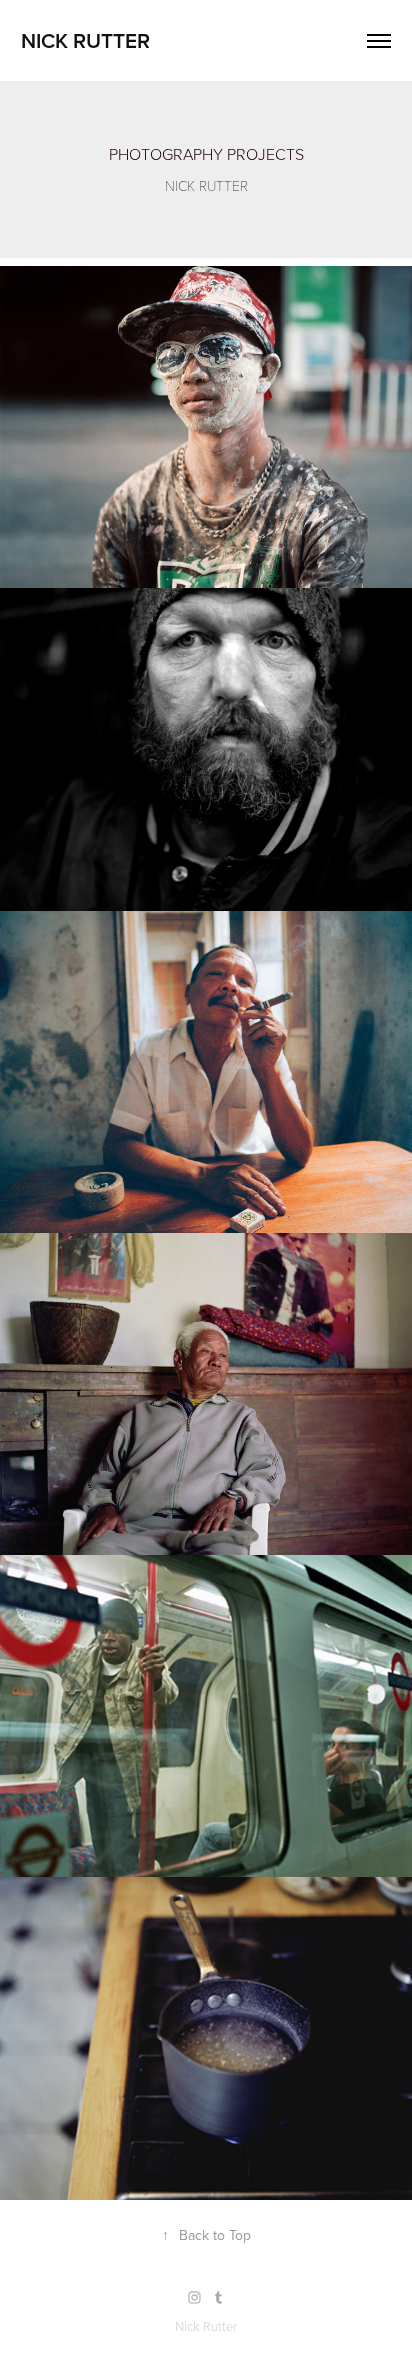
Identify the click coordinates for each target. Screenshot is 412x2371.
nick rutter (85, 40)
